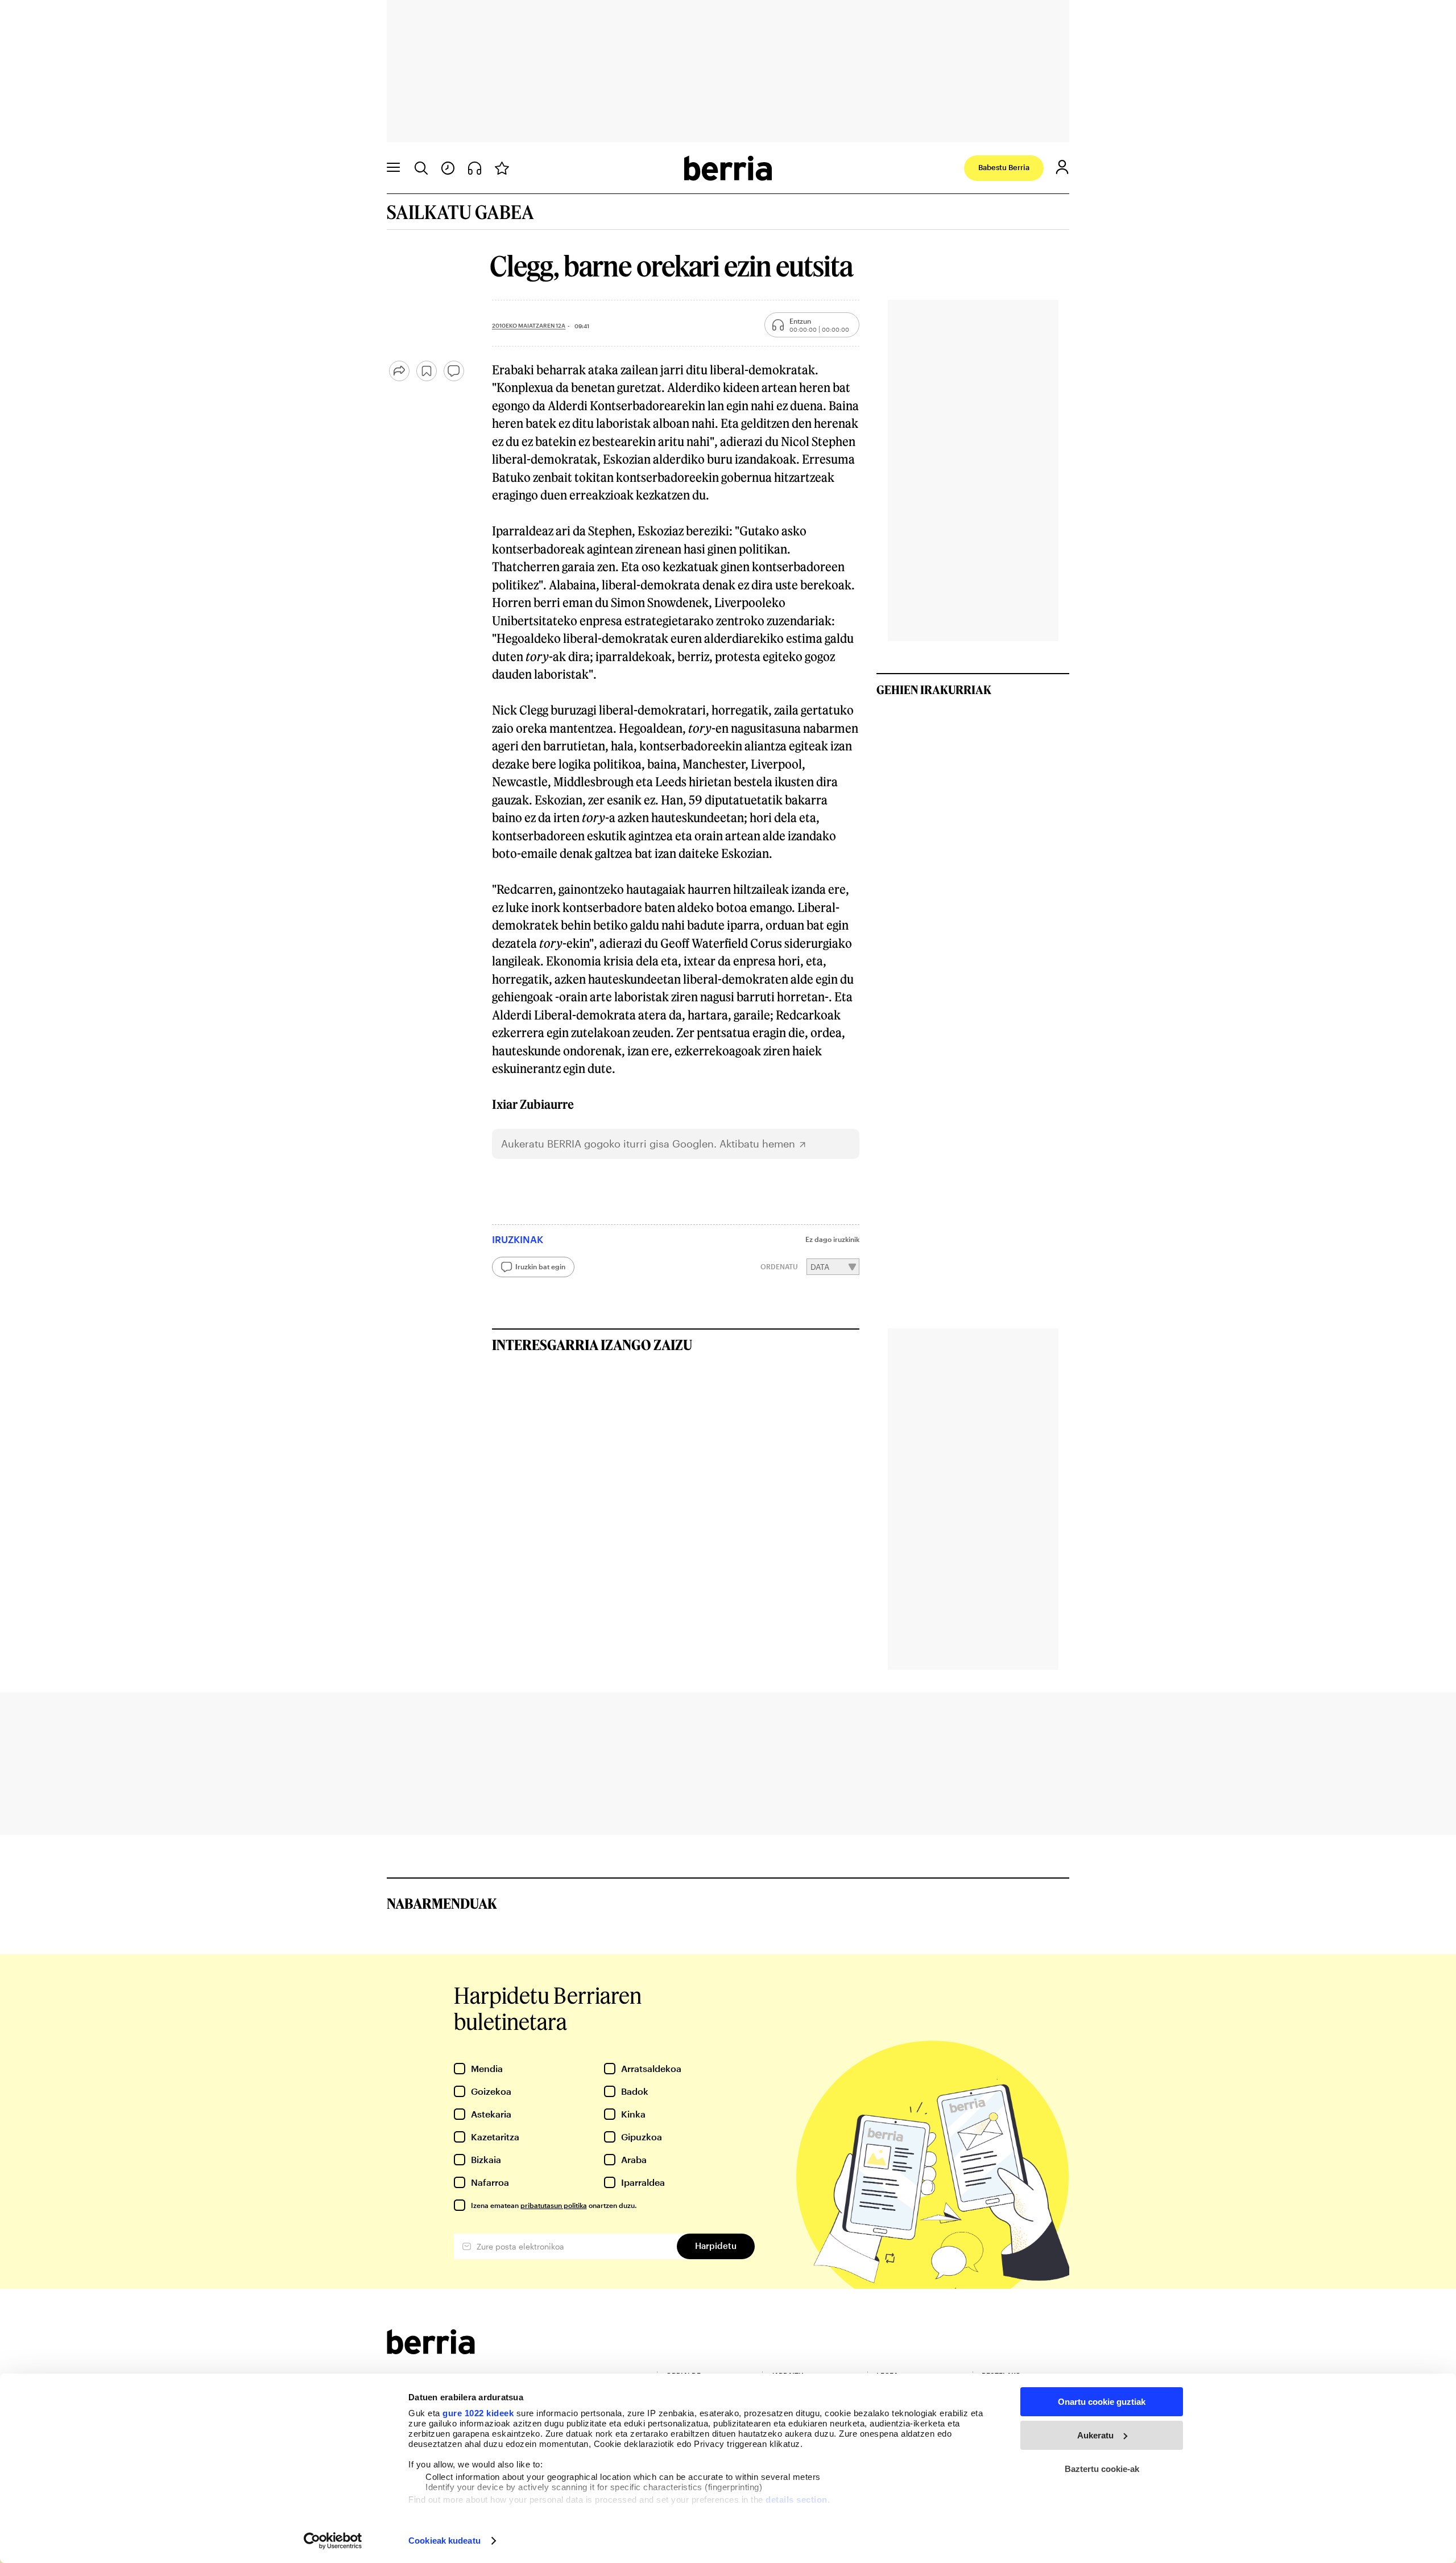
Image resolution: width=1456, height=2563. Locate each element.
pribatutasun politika (554, 2205)
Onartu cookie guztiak (1102, 2402)
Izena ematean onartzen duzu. (554, 2205)
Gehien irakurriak (934, 690)
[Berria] (431, 2351)
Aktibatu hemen (757, 1144)
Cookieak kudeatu (444, 2541)
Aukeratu (1095, 2435)
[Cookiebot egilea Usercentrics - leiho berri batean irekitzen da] (333, 2541)
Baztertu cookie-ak (1102, 2469)
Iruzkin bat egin (540, 1266)
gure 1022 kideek (478, 2413)
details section (797, 2500)
